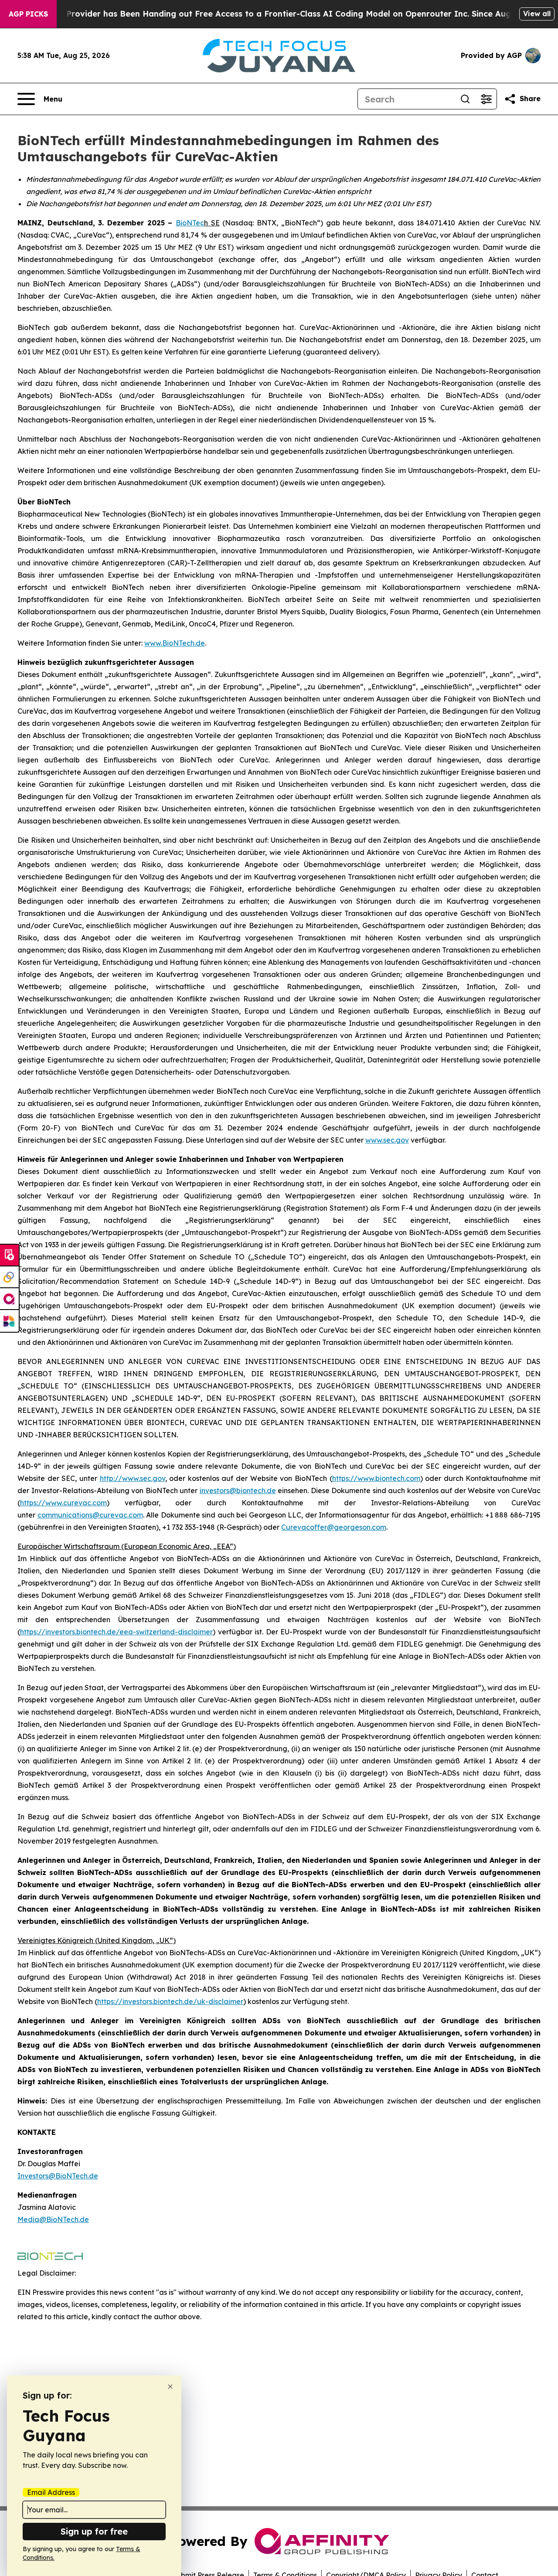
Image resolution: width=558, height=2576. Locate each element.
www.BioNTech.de (175, 643)
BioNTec (190, 223)
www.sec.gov (387, 1140)
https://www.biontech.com (376, 1478)
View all (537, 14)
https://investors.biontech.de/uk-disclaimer (170, 2001)
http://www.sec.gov (133, 1478)
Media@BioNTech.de (53, 2219)
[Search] (465, 99)
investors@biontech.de (238, 1490)
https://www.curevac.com (63, 1503)
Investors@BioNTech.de (58, 2176)
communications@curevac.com (90, 1515)
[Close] (170, 2387)
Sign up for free (94, 2531)
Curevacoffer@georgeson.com (334, 1527)
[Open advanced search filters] (486, 99)
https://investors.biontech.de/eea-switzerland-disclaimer (116, 1632)
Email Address (51, 2492)
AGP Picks (28, 14)
